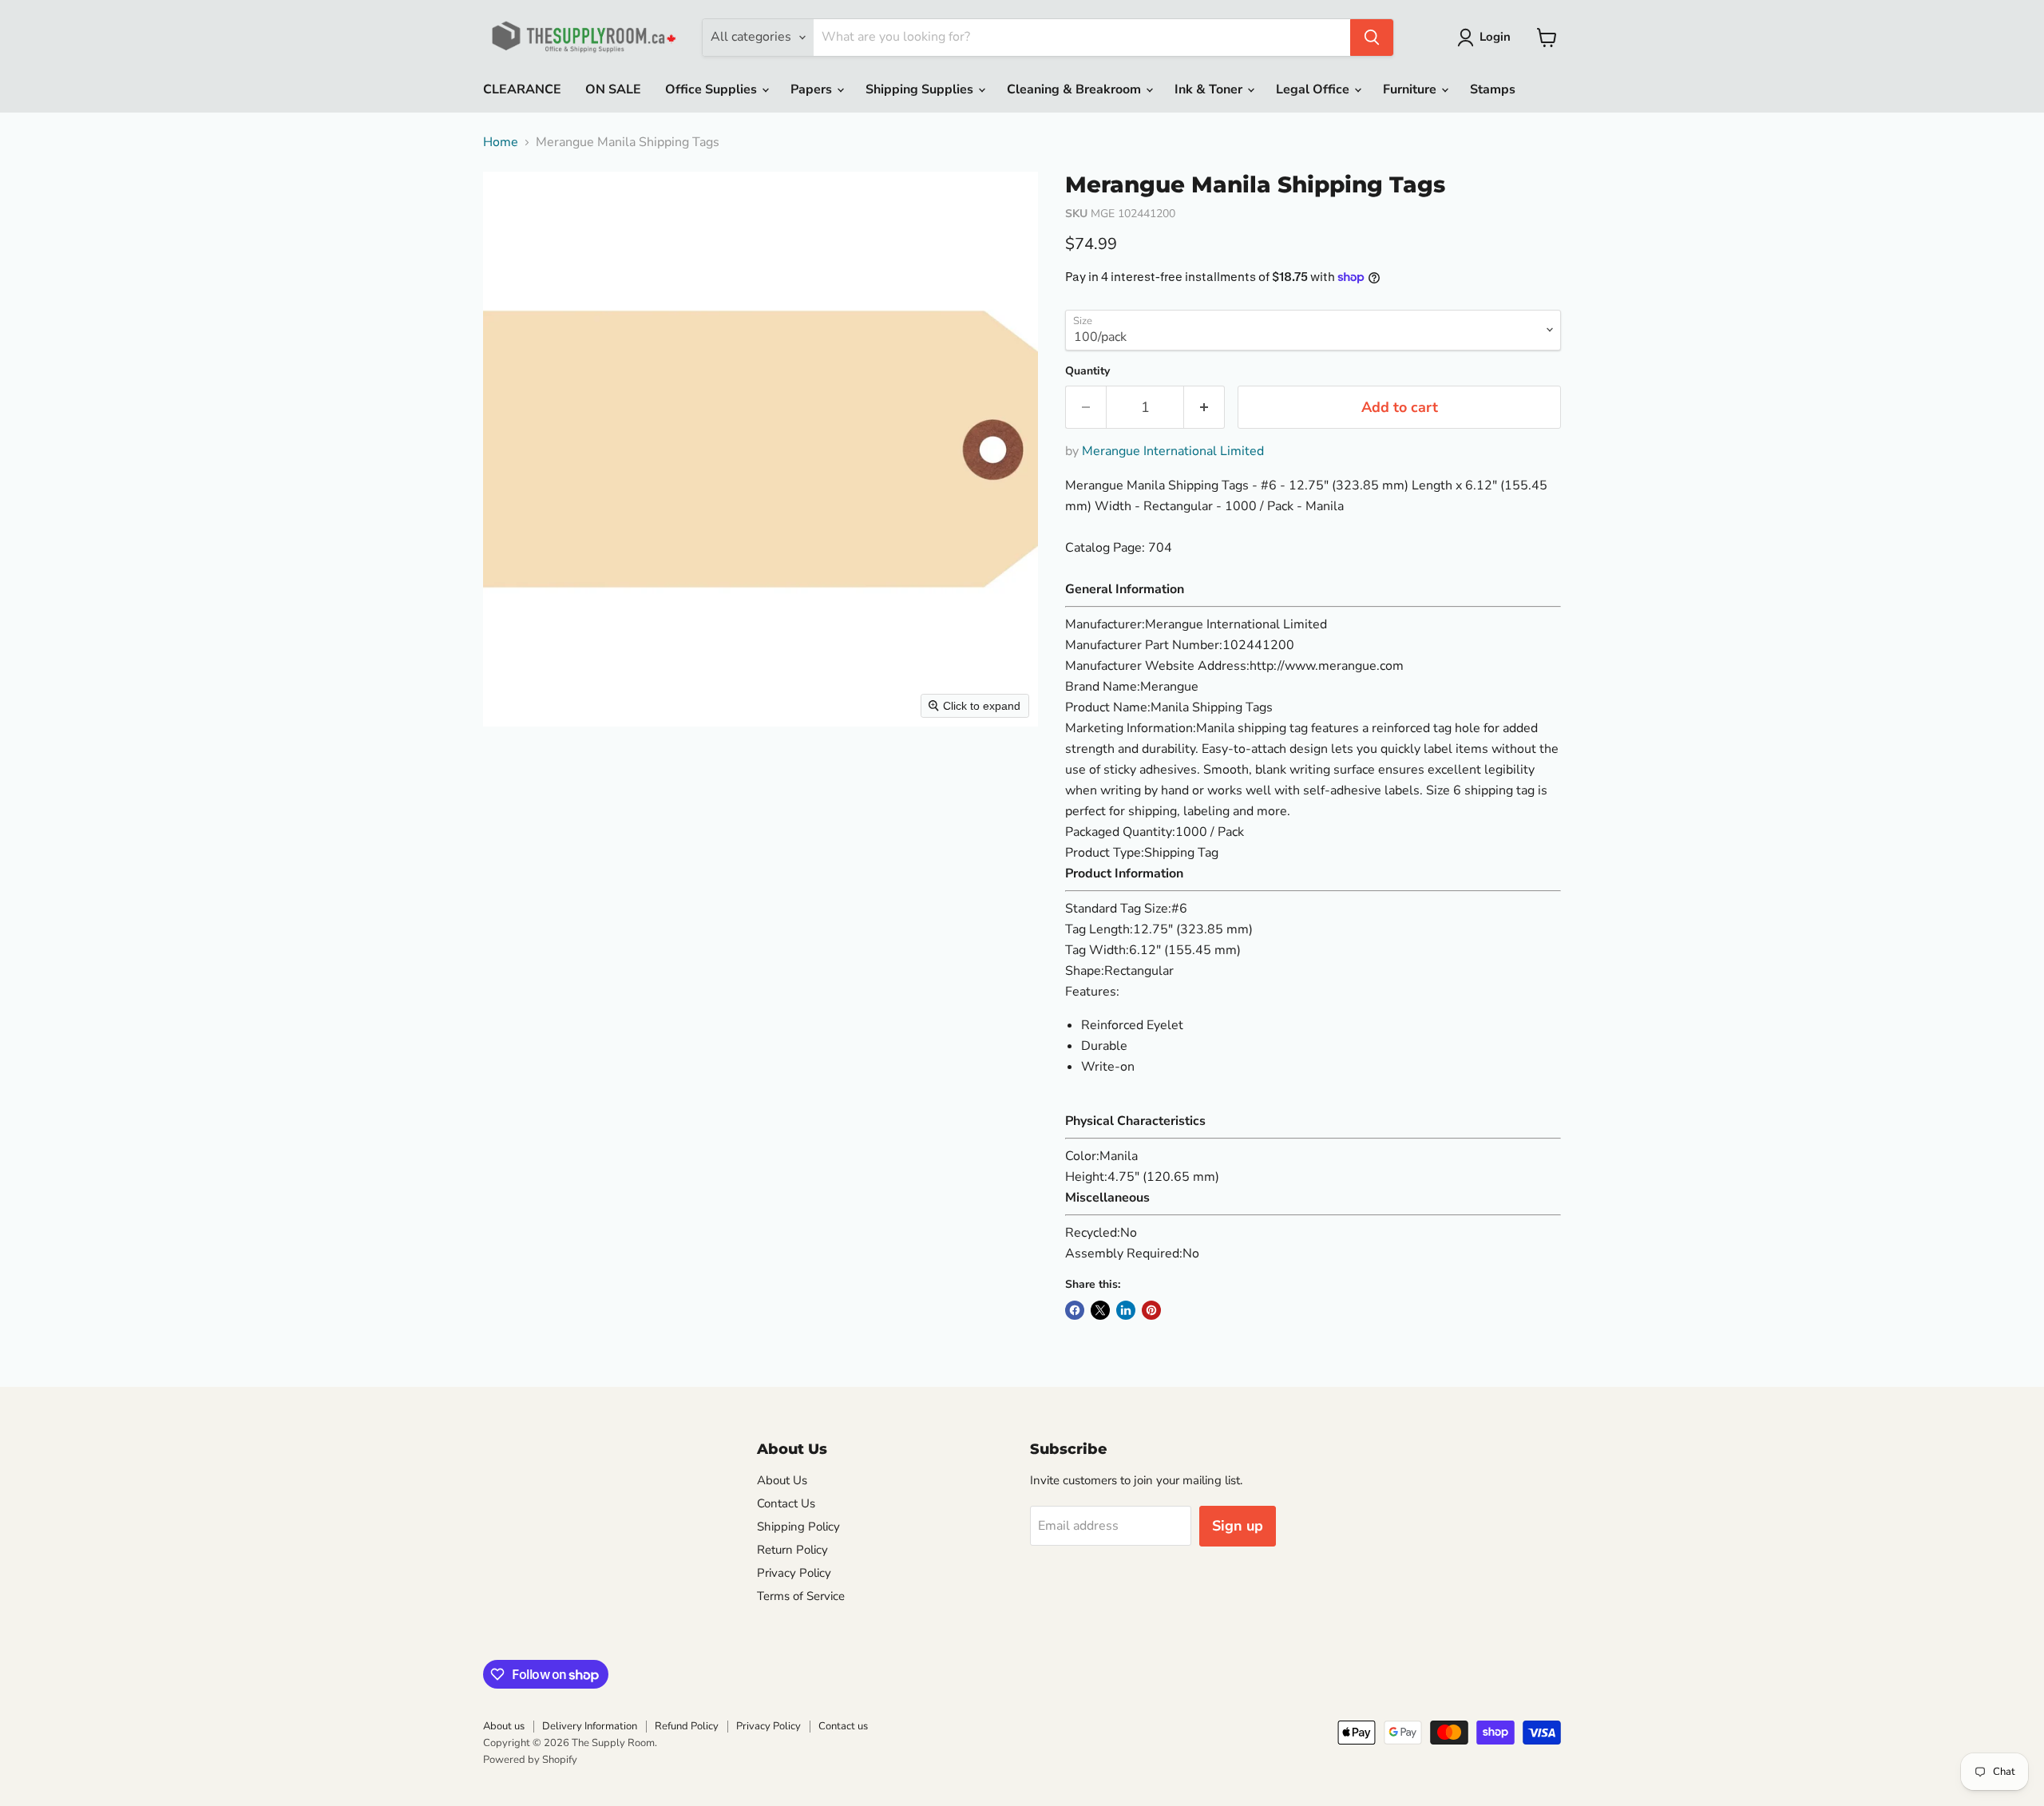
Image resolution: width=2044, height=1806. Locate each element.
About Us (782, 1480)
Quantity (1087, 371)
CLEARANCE (522, 89)
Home (501, 142)
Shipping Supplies (921, 89)
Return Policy (792, 1550)
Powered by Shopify (530, 1760)
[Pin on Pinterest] (1151, 1310)
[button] (1487, 38)
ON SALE (613, 89)
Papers (813, 89)
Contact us (843, 1726)
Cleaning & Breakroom (1075, 89)
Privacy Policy (794, 1573)
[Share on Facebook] (1075, 1310)
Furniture (1411, 89)
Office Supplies (713, 89)
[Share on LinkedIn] (1126, 1310)
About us (504, 1726)
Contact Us (786, 1503)
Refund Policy (687, 1726)
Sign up (1238, 1526)
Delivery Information (590, 1726)
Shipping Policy (798, 1527)
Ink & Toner (1210, 89)
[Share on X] (1100, 1310)
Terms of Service (801, 1596)
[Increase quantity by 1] (1204, 408)
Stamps (1493, 89)
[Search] (1372, 38)
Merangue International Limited (1173, 451)
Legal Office (1314, 89)
